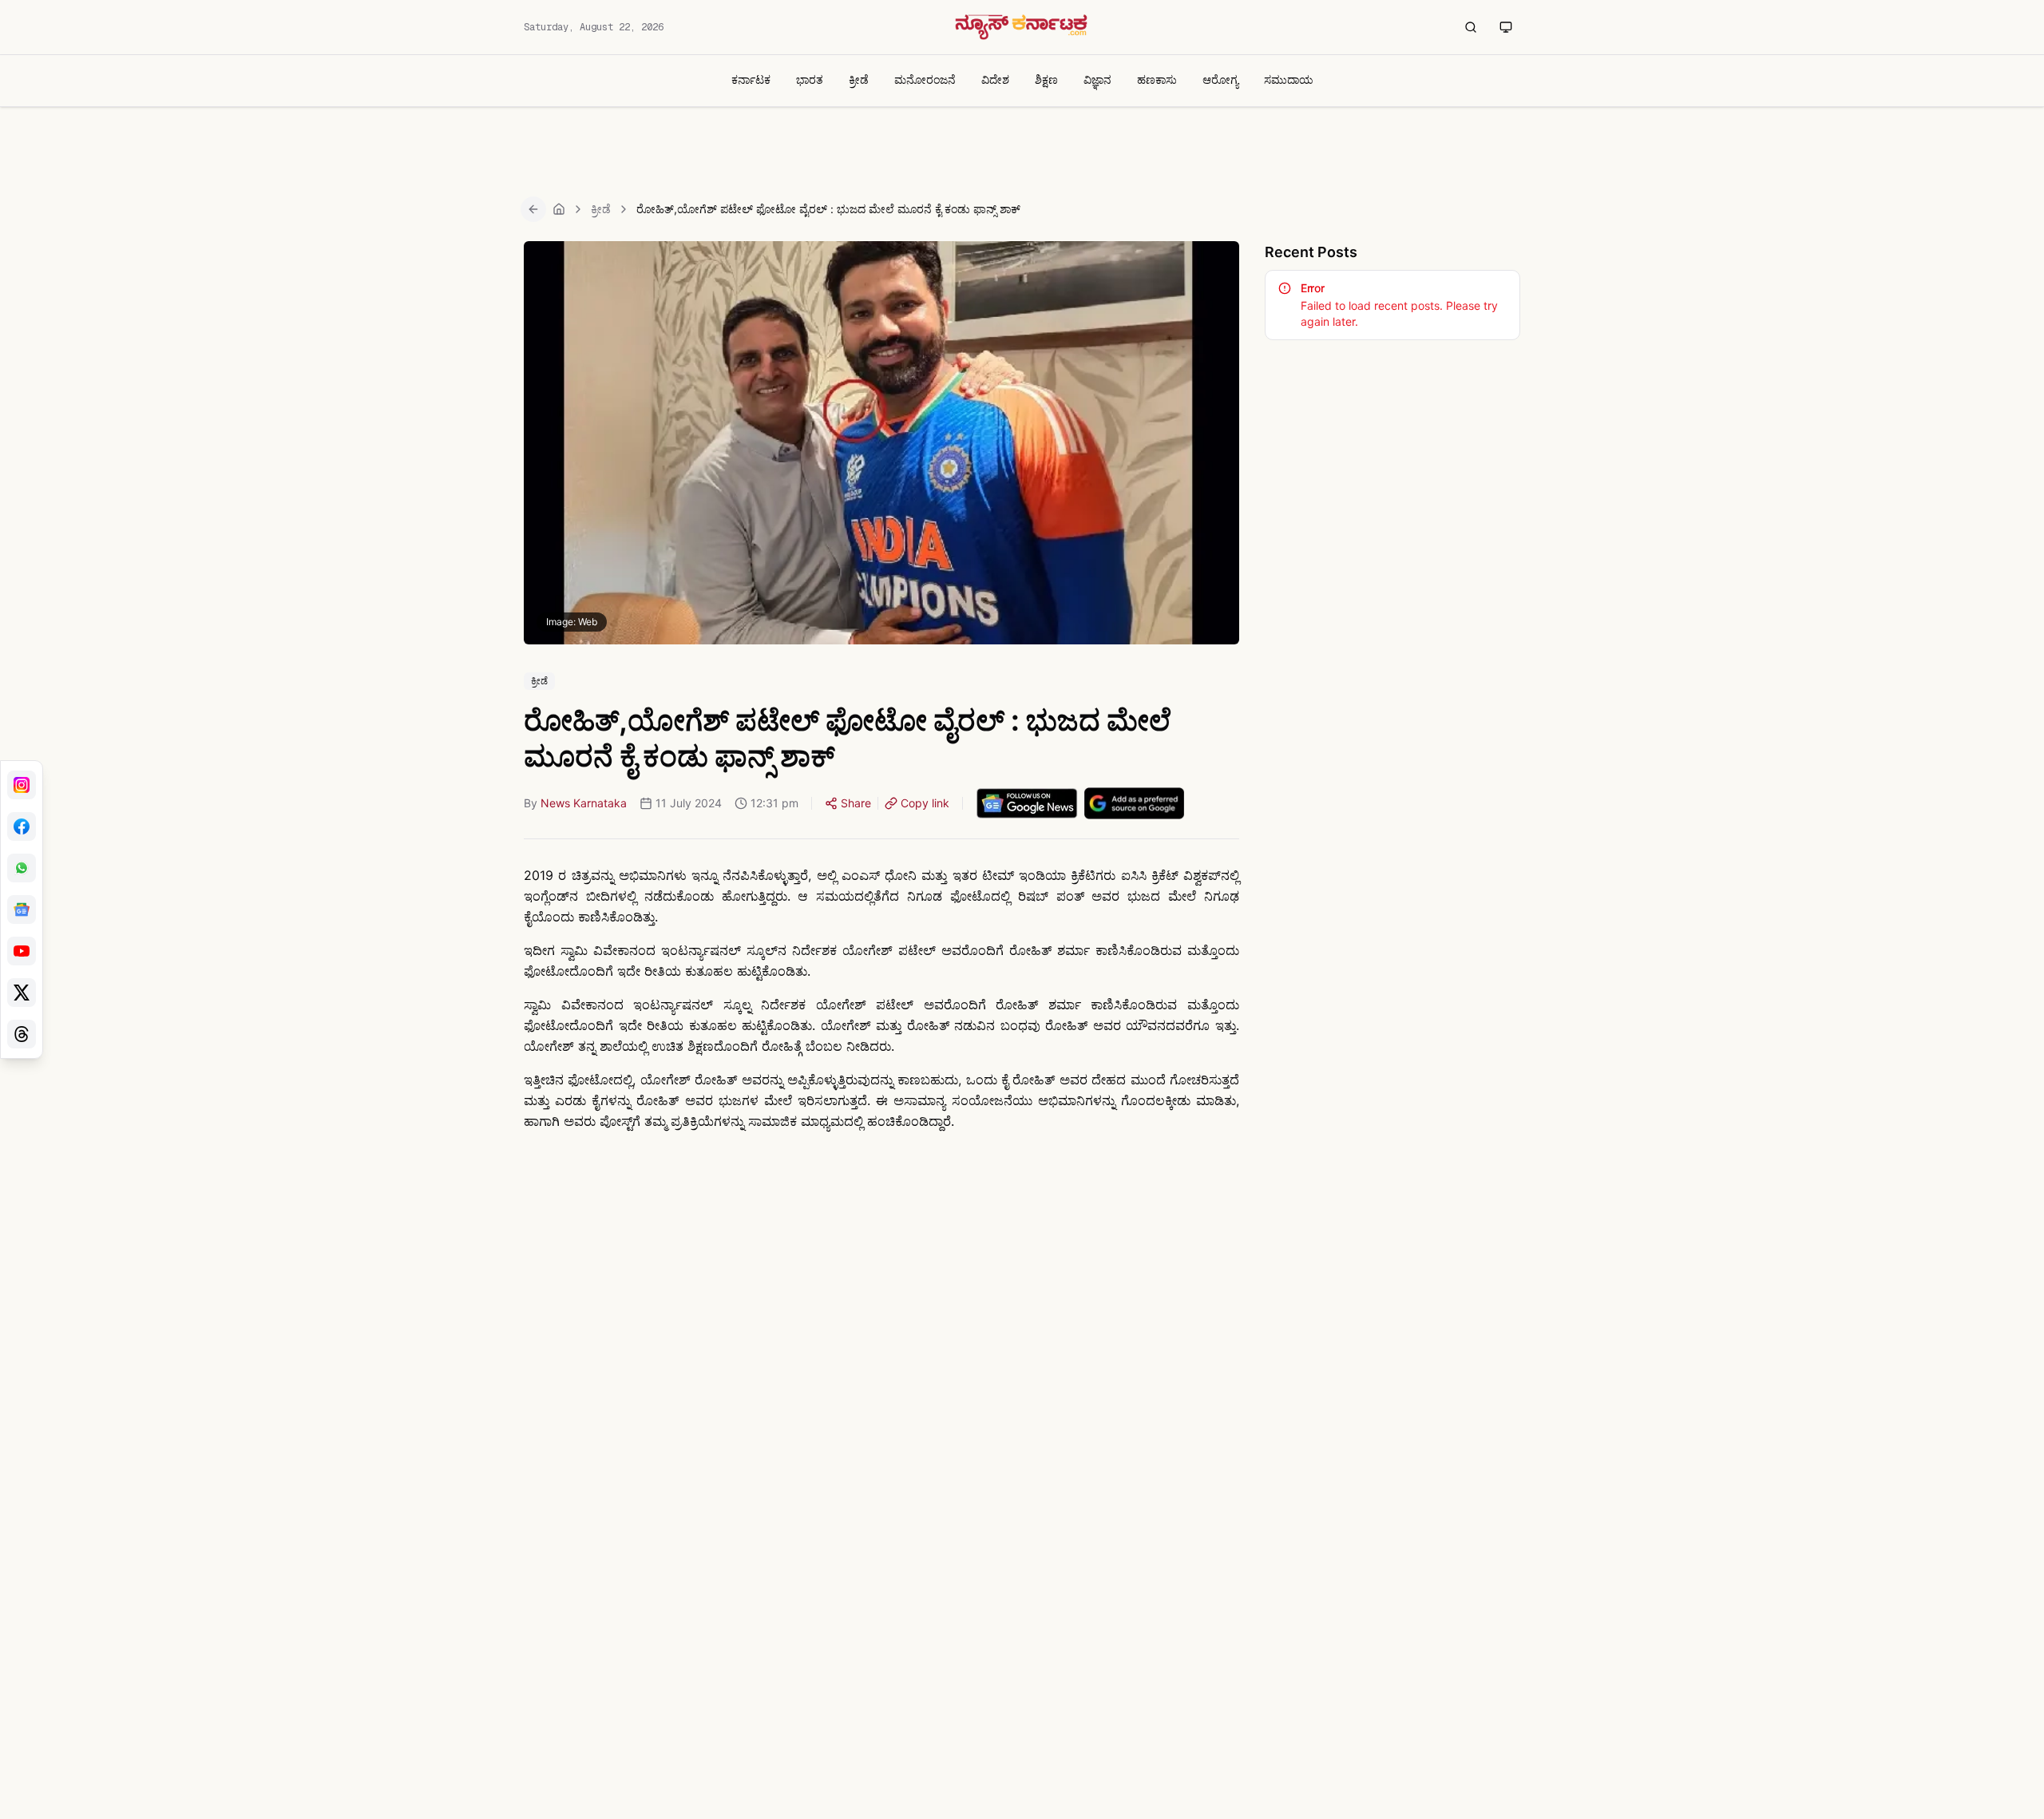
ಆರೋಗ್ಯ (1220, 79)
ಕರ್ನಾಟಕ (751, 79)
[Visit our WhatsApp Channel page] (22, 868)
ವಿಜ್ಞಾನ (1097, 79)
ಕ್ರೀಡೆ (859, 79)
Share (856, 803)
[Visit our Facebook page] (22, 826)
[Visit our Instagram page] (22, 785)
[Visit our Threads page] (22, 1034)
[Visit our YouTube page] (22, 951)
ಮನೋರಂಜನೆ (925, 79)
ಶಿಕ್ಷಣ (1046, 79)
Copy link (925, 803)
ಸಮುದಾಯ (1289, 79)
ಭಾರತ (810, 79)
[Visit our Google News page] (22, 909)
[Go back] (533, 209)
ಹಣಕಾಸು (1157, 79)
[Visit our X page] (22, 993)
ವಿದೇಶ (995, 79)
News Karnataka (584, 803)
